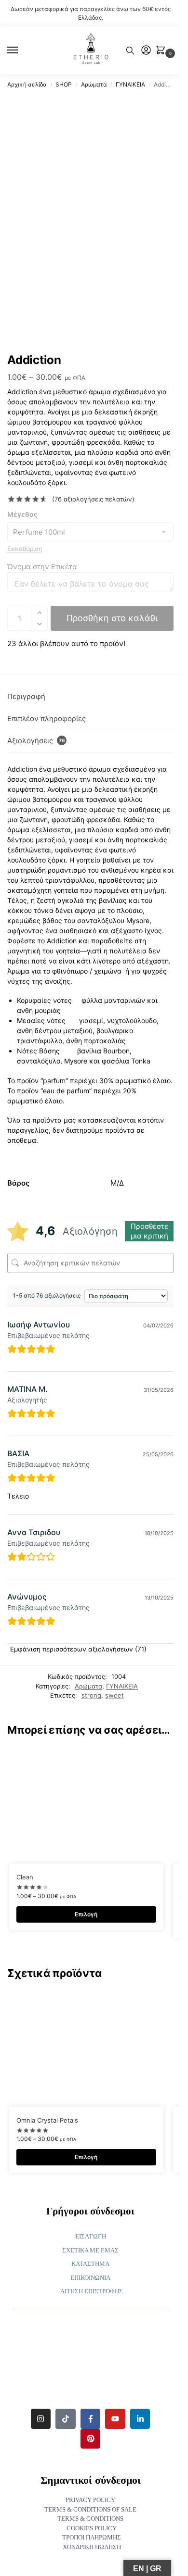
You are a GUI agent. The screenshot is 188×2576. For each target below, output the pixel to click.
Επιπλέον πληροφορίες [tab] (47, 719)
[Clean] (86, 1806)
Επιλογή (86, 1914)
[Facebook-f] (91, 2419)
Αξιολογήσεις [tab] (36, 741)
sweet (114, 1695)
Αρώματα (94, 84)
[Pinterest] (91, 2439)
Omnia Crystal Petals (47, 2120)
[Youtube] (115, 2419)
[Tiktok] (66, 2419)
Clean (25, 1877)
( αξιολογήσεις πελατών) (93, 499)
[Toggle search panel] (130, 50)
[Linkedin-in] (140, 2419)
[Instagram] (41, 2419)
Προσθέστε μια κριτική (149, 1231)
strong (91, 1695)
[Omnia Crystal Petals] (86, 2049)
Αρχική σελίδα (27, 84)
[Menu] (22, 50)
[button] (162, 51)
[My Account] (146, 51)
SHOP (64, 84)
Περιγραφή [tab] (26, 696)
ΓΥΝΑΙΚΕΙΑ (130, 84)
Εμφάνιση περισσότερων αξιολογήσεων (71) (78, 1649)
